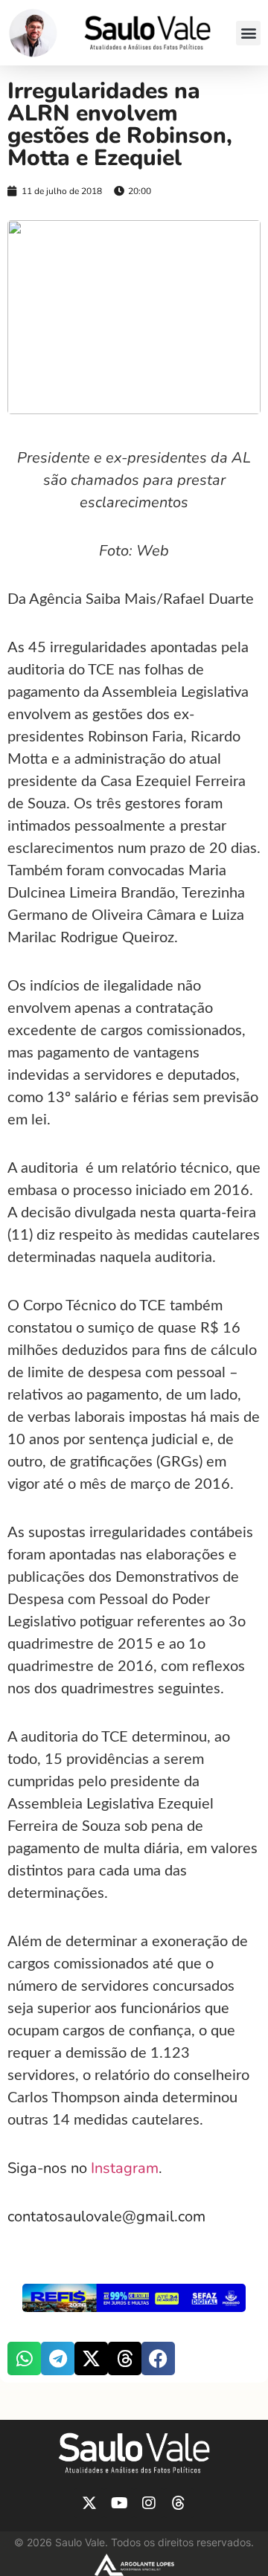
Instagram (125, 2168)
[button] (248, 33)
